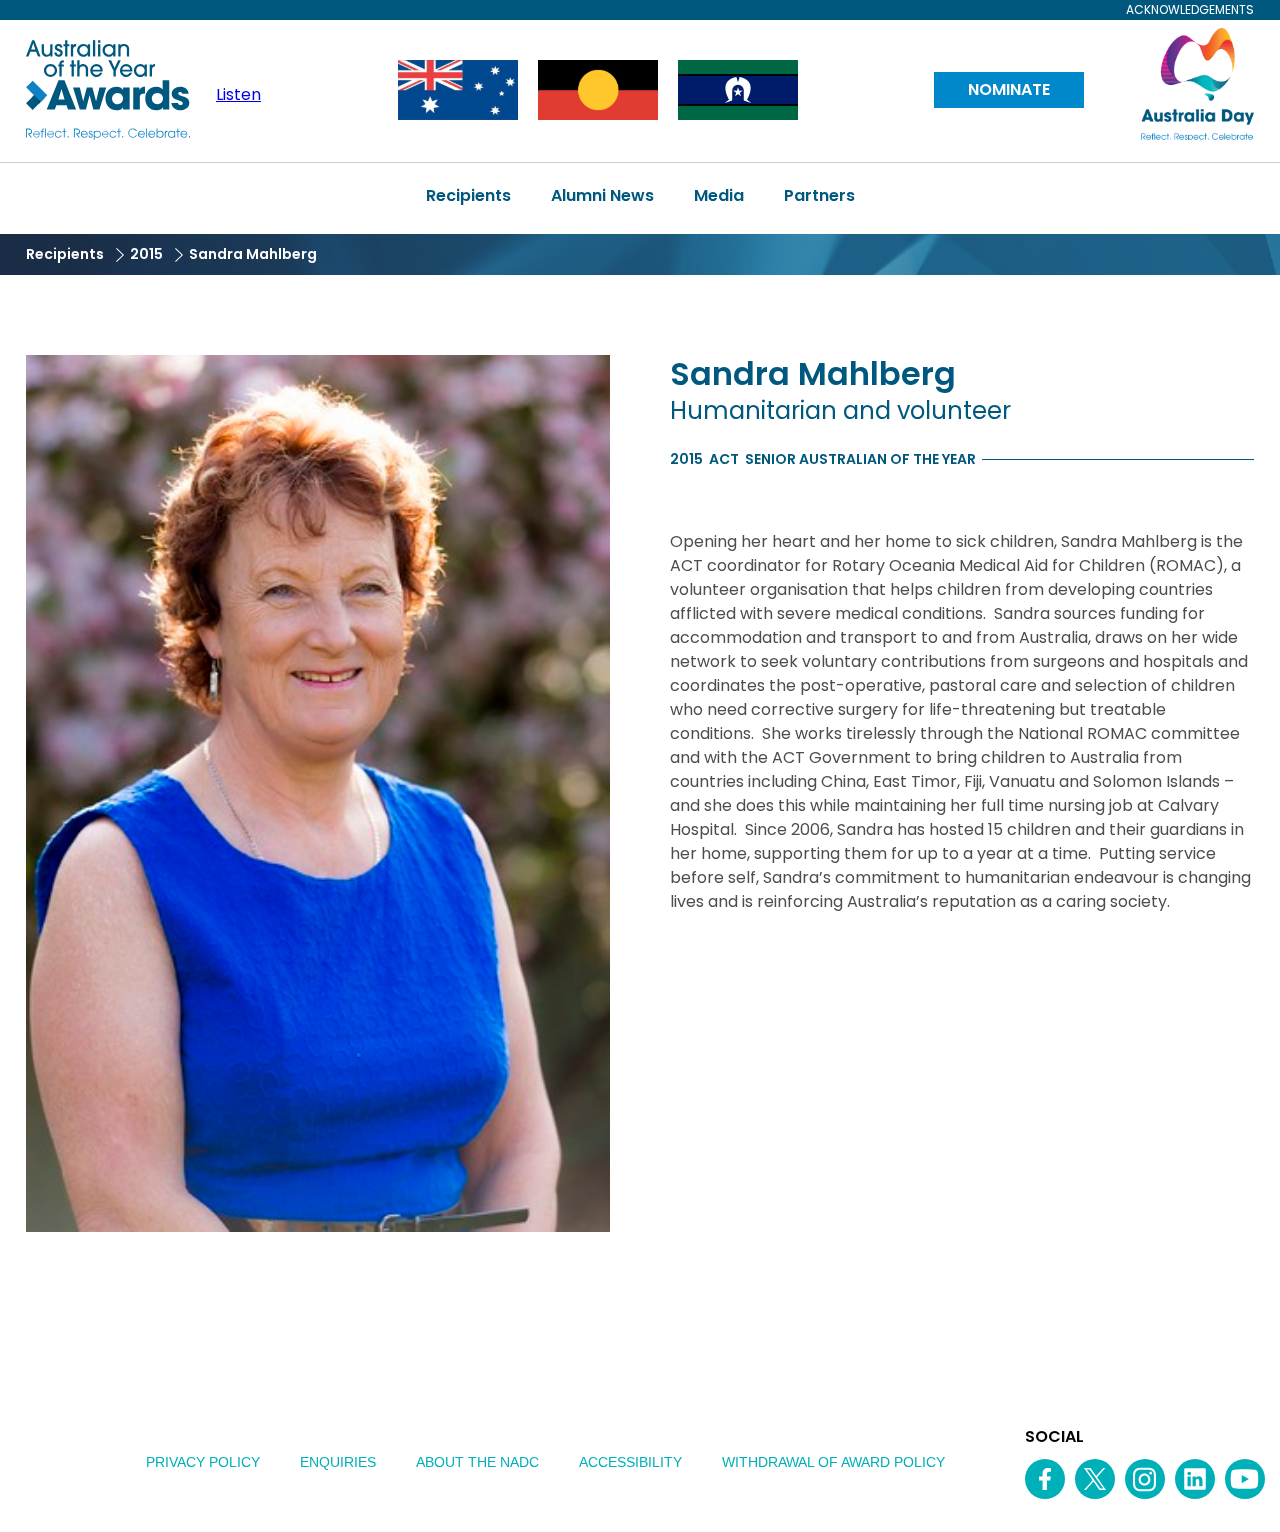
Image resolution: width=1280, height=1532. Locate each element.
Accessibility (630, 1462)
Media (719, 195)
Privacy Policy (203, 1462)
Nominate (1009, 89)
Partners (819, 195)
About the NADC (477, 1462)
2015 (146, 254)
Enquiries (338, 1462)
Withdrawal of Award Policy (833, 1462)
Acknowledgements (1190, 10)
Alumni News (602, 195)
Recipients (468, 195)
